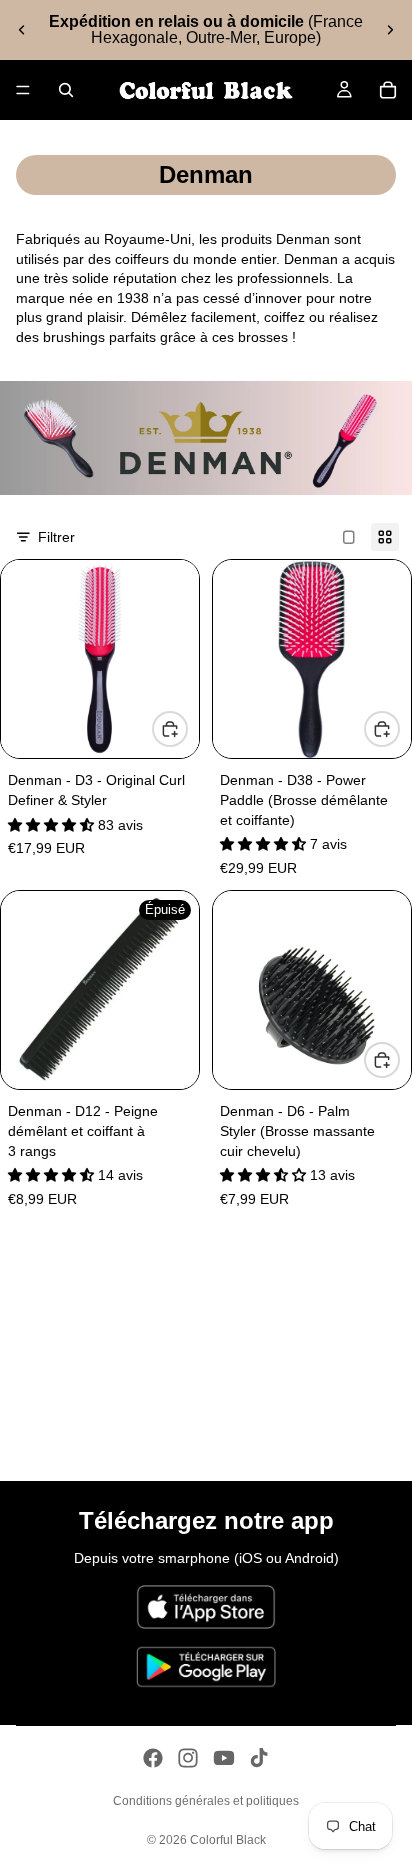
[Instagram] (188, 1758)
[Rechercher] (66, 90)
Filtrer (56, 537)
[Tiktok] (259, 1758)
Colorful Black (228, 1840)
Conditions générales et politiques (206, 1801)
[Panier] (388, 90)
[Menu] (23, 90)
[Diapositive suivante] (390, 30)
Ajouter (187, 728)
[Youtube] (224, 1758)
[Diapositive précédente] (22, 30)
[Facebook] (153, 1758)
